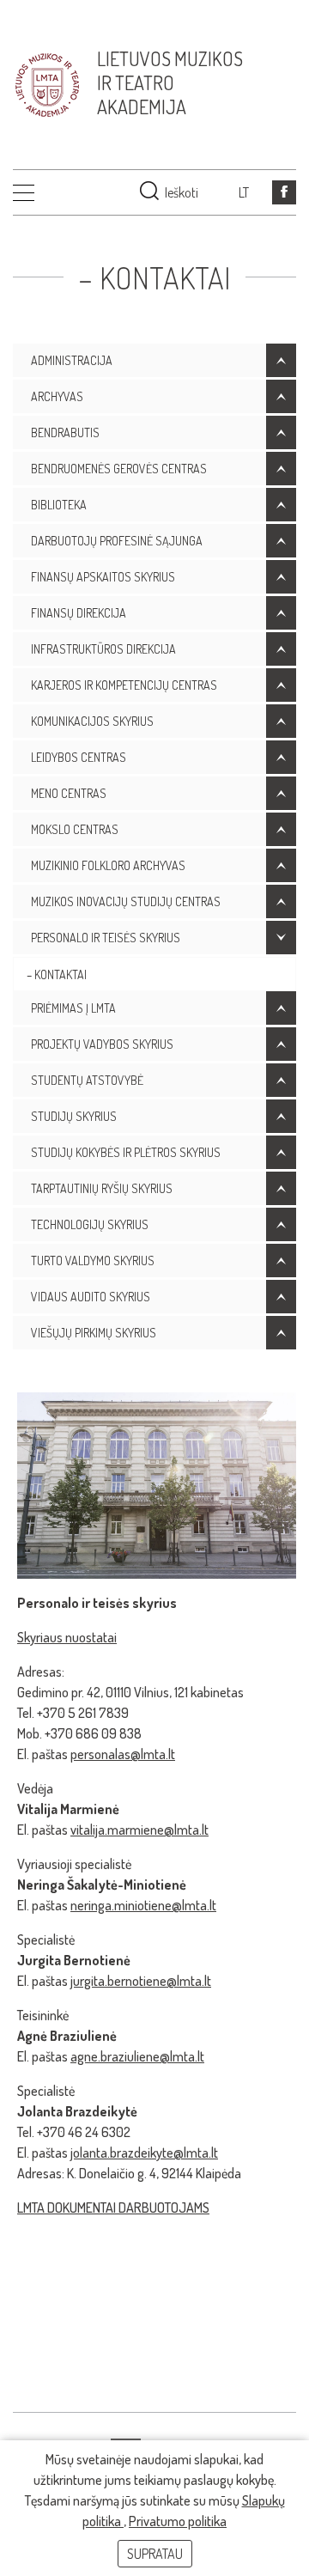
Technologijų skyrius (90, 1224)
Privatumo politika (178, 2521)
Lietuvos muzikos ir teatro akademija (170, 82)
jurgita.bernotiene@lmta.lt (141, 1981)
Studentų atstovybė (87, 1080)
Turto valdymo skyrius (93, 1261)
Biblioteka (59, 505)
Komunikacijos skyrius (92, 721)
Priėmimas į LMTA (73, 1008)
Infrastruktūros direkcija (103, 649)
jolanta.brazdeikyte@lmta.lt (144, 2153)
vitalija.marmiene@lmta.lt (139, 1830)
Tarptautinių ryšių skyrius (102, 1188)
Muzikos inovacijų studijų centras (126, 901)
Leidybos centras (79, 757)
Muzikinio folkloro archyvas (108, 865)
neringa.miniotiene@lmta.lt (143, 1905)
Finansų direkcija (79, 613)
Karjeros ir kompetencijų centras (124, 685)
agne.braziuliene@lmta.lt (137, 2056)
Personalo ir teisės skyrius (106, 938)
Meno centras (69, 793)
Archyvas (57, 396)
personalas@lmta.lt (123, 1754)
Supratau (155, 2554)
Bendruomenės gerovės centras (119, 469)
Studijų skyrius (74, 1116)
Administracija (72, 360)
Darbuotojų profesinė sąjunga (117, 541)
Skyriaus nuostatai (67, 1637)
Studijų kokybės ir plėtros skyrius (126, 1152)
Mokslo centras (75, 829)
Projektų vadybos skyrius (102, 1044)
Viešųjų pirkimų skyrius (94, 1333)
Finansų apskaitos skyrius (103, 577)
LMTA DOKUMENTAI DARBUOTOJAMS (113, 2208)
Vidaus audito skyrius (91, 1297)
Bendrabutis (65, 432)
